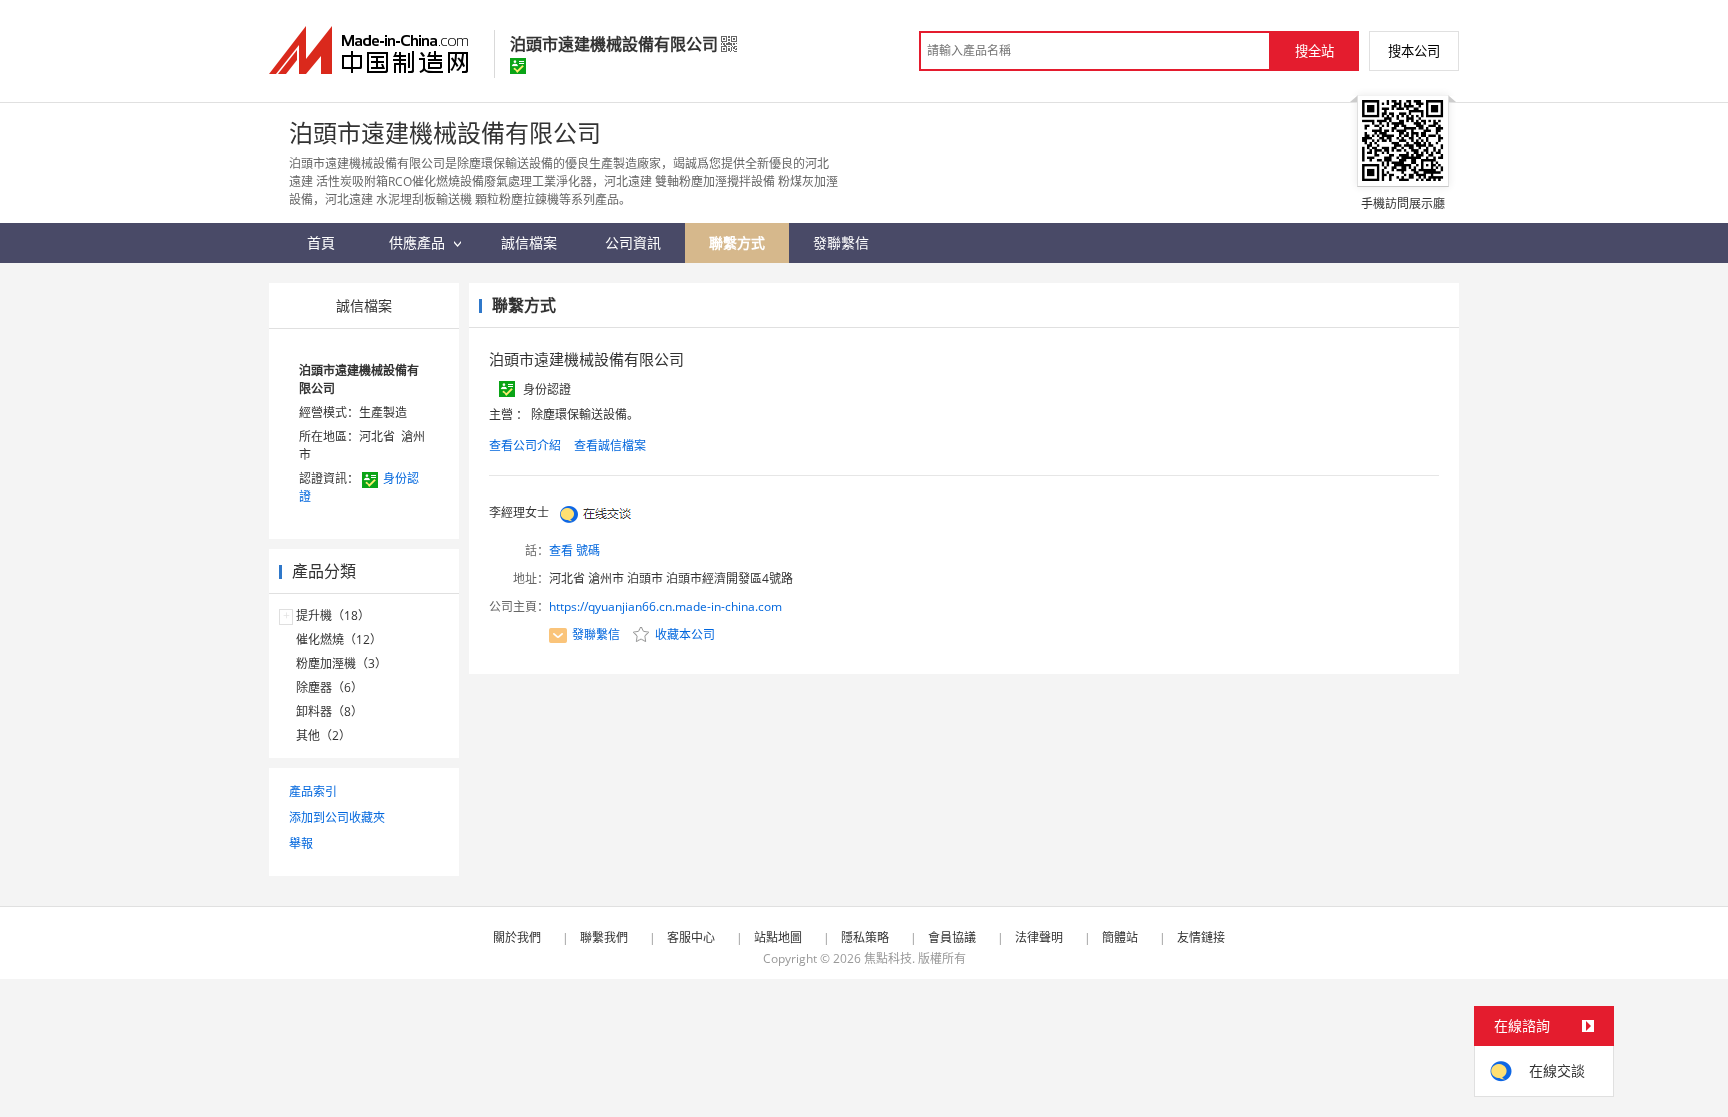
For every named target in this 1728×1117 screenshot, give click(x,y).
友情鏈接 (1201, 937)
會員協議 (952, 937)
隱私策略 (865, 937)
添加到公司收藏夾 (337, 817)
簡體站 (1120, 937)
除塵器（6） (329, 687)
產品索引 (313, 791)
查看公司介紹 (525, 445)
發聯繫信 (596, 634)
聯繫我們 (604, 937)
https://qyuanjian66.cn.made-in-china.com (665, 606)
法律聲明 (1039, 937)
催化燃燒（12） (339, 639)
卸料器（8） (329, 711)
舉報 (301, 843)
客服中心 (691, 937)
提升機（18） (333, 615)
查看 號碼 (574, 550)
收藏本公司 (683, 634)
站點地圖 (778, 937)
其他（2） (323, 735)
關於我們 (517, 937)
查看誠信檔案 (610, 445)
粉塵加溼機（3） (341, 663)
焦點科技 (888, 958)
